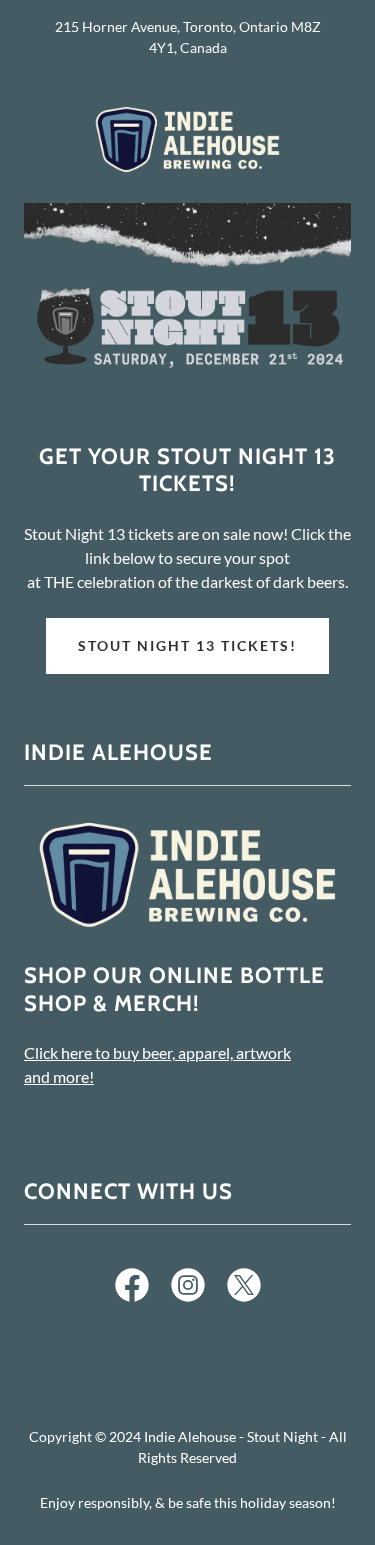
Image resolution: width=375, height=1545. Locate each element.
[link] (188, 139)
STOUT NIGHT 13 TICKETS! (187, 645)
